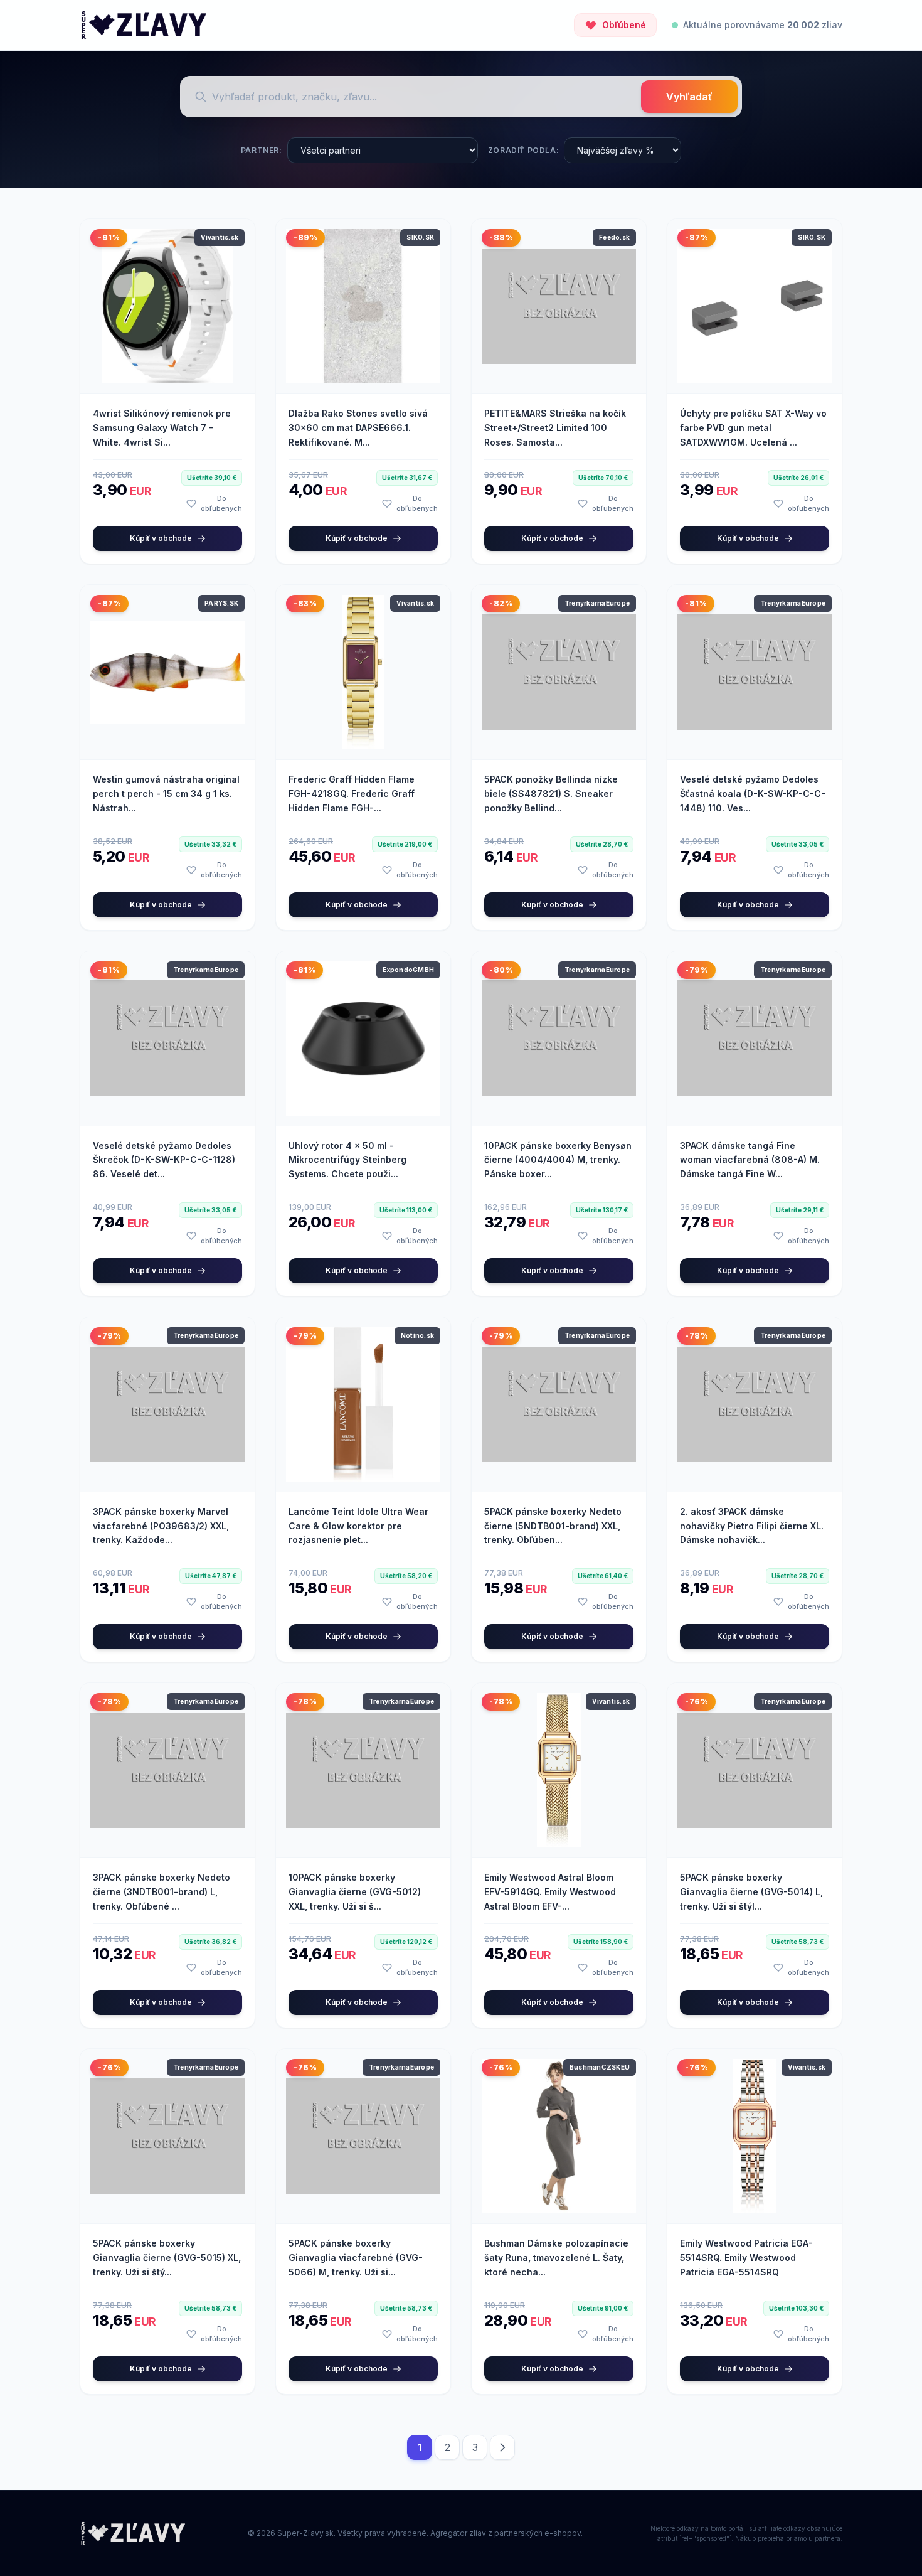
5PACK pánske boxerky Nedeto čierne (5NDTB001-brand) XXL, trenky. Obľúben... (553, 1526)
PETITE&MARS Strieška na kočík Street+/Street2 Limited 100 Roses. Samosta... (555, 428)
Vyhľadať (689, 97)
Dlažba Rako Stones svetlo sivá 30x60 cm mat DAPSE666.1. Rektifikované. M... (358, 428)
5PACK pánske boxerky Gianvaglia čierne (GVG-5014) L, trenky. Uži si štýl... (751, 1892)
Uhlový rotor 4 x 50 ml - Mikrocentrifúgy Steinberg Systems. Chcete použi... (347, 1160)
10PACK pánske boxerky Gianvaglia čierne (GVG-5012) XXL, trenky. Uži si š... (355, 1892)
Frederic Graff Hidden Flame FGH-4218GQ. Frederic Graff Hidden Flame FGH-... (352, 794)
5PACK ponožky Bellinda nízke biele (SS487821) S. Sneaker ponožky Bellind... (551, 794)
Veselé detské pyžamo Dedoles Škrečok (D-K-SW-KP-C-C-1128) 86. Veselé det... (164, 1160)
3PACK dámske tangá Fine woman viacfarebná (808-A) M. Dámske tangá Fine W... (750, 1160)
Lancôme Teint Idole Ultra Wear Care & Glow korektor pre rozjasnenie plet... (358, 1526)
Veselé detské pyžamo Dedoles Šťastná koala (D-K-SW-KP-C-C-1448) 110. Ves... (753, 794)
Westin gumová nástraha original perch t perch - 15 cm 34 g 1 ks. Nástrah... (166, 794)
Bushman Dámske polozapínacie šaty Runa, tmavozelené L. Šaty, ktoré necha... (556, 2258)
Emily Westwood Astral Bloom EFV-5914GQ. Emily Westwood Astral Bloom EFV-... (550, 1892)
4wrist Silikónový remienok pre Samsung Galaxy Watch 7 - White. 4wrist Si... (162, 428)
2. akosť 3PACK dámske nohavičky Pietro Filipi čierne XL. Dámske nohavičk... (752, 1526)
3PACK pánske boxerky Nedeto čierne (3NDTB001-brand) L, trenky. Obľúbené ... (162, 1892)
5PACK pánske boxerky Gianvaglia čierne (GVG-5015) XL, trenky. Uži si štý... (167, 2258)
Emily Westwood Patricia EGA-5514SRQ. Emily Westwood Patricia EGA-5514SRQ (746, 2258)
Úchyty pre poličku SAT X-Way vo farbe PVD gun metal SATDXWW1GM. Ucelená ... (753, 428)
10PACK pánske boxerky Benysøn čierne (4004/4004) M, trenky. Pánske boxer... (558, 1160)
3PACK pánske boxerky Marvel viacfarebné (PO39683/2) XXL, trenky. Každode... (161, 1526)
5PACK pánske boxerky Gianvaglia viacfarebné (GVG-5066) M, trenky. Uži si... (356, 2258)
